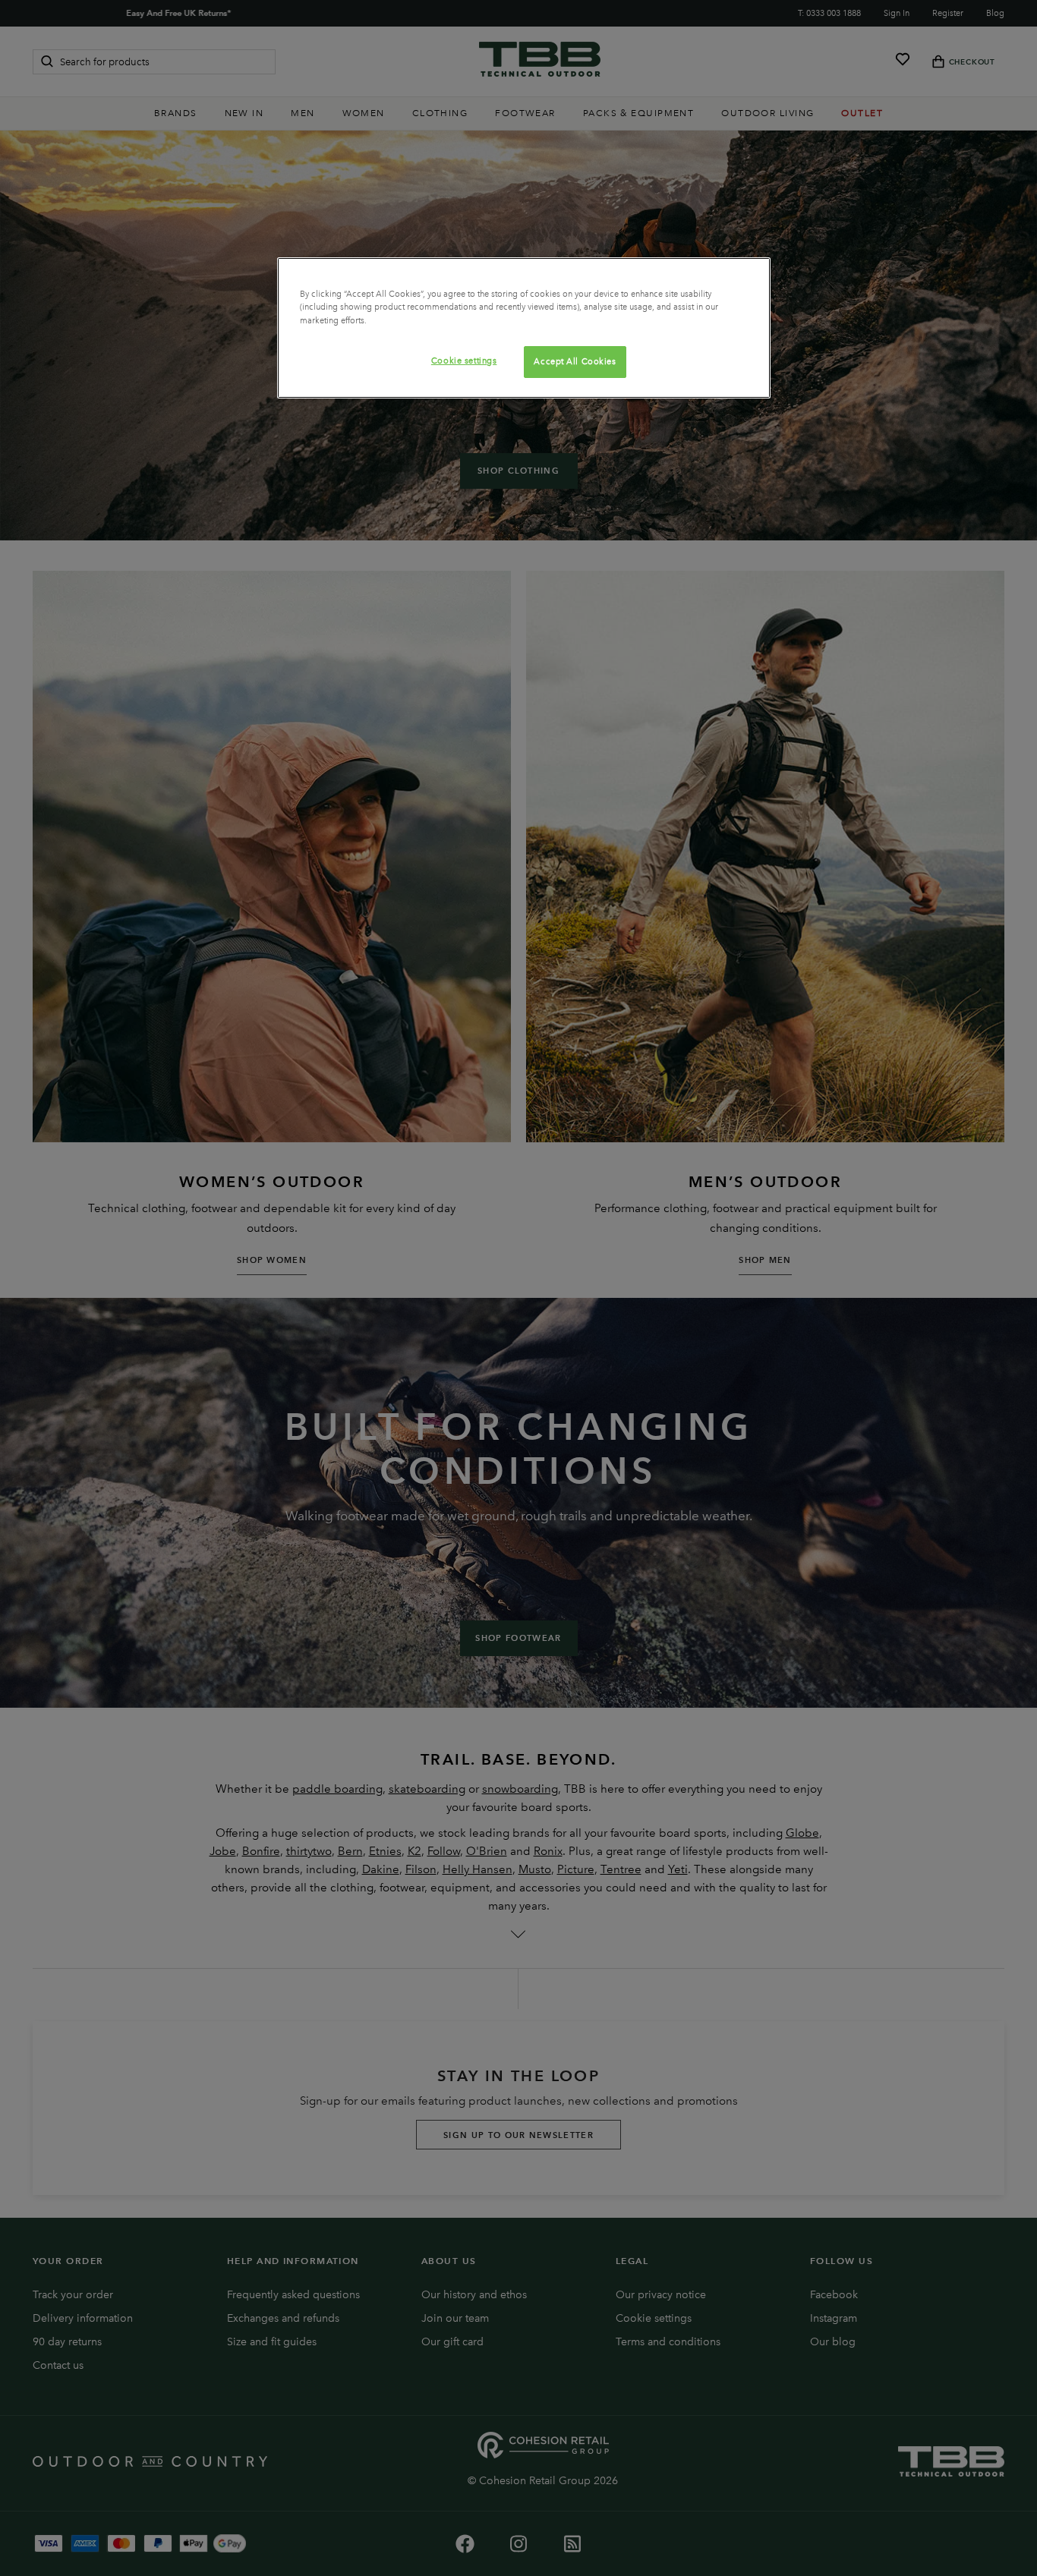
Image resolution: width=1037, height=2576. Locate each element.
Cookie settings (464, 361)
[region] (524, 328)
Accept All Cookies (575, 361)
